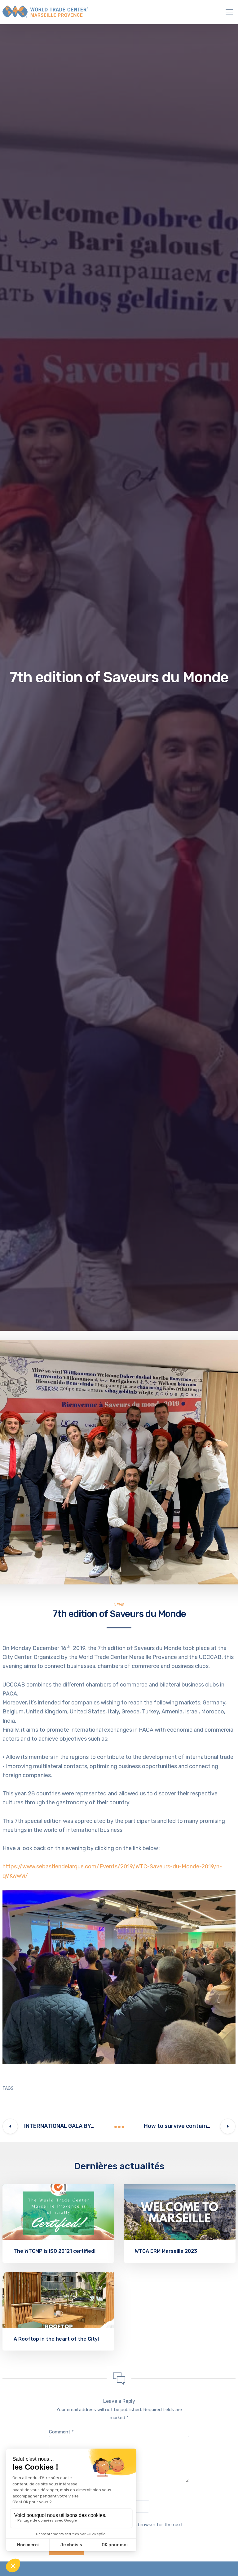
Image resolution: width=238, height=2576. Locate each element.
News (119, 1605)
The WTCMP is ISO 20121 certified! (55, 2251)
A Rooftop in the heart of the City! (56, 2339)
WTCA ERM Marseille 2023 (166, 2251)
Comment (61, 2432)
